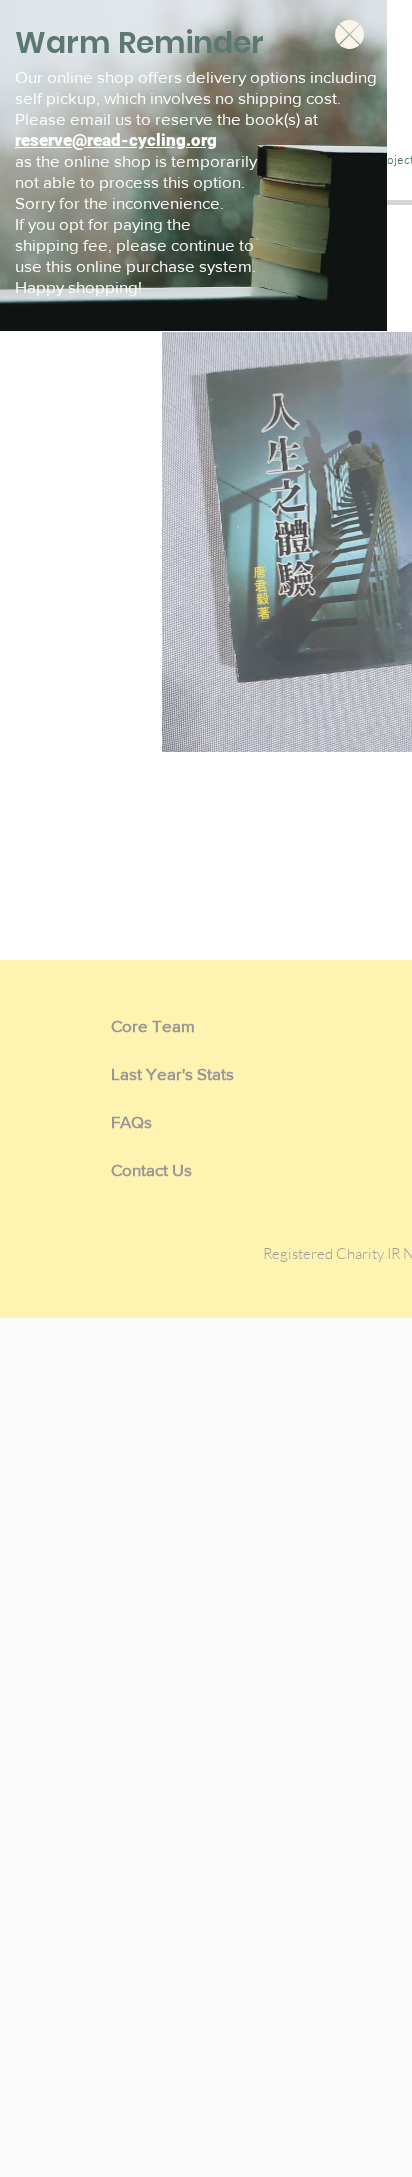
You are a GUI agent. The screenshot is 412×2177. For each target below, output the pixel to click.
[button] (349, 34)
